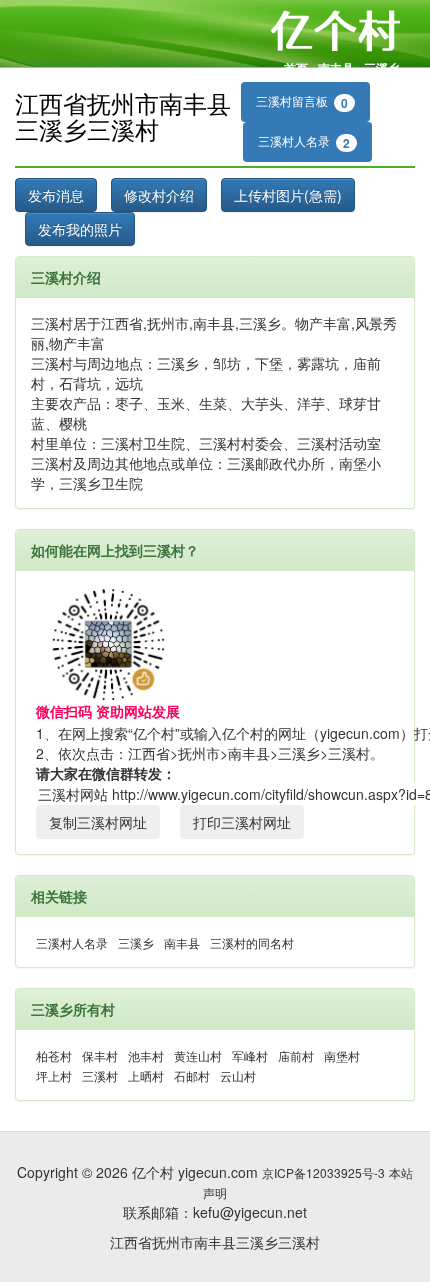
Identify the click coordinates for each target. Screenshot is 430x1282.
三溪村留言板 (302, 102)
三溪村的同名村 (252, 942)
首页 (296, 68)
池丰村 (146, 1055)
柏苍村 (54, 1055)
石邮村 (192, 1075)
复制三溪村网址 (98, 822)
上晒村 (146, 1075)
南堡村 (342, 1055)
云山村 (238, 1075)
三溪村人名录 (304, 142)
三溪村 (100, 1075)
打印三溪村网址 (242, 822)
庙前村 (296, 1055)
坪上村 (54, 1075)
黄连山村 (198, 1055)
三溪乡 (382, 68)
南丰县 (336, 68)
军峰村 (250, 1055)
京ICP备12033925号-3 (323, 1172)
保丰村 (100, 1055)
